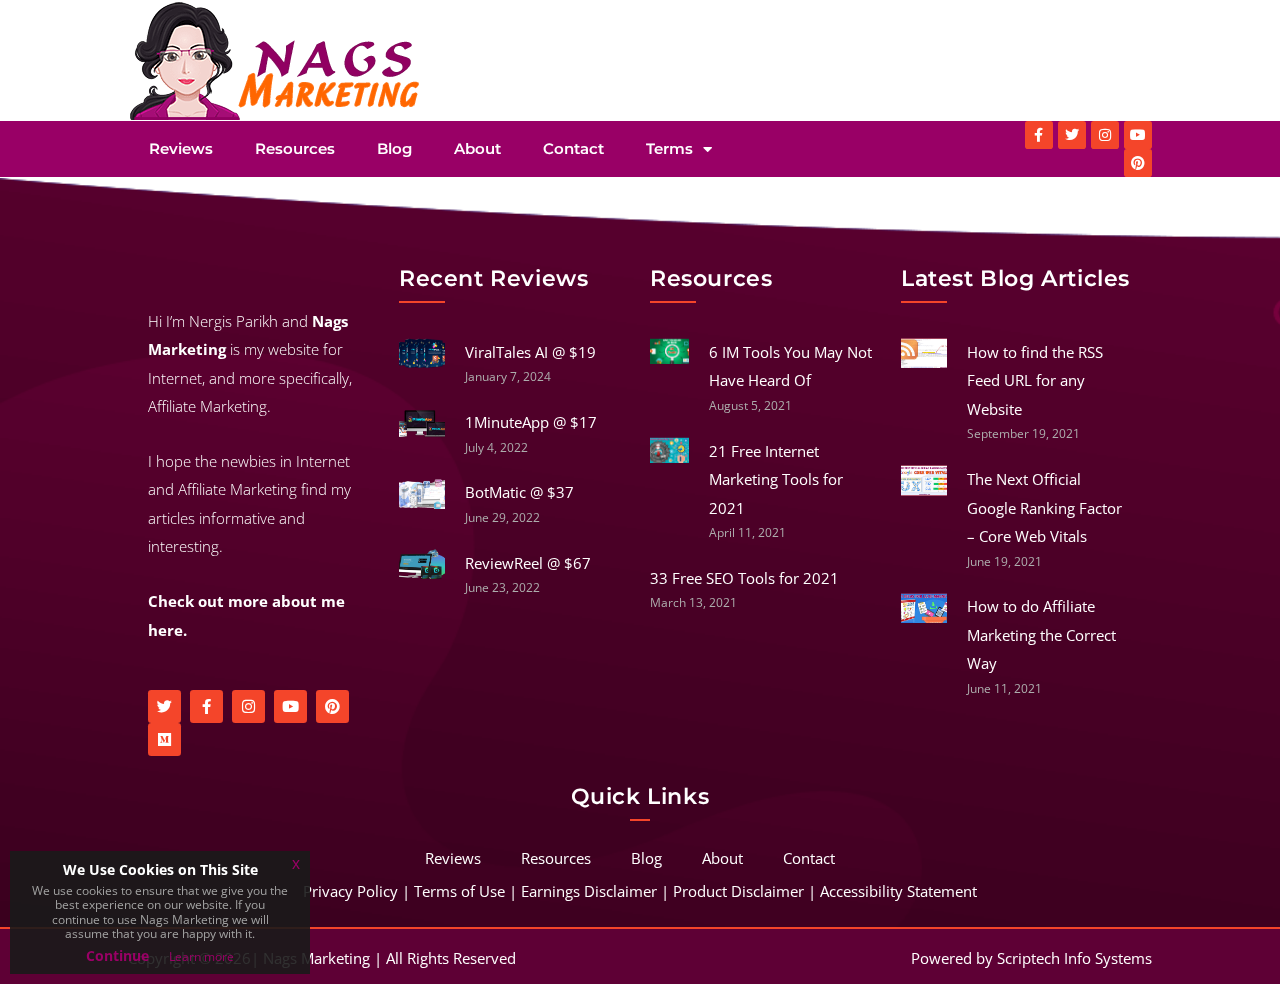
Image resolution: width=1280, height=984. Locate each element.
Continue (117, 955)
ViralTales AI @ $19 (530, 352)
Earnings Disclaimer (589, 891)
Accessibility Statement (898, 891)
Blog (394, 148)
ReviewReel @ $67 (528, 563)
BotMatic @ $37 (519, 492)
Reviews (181, 148)
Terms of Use (459, 891)
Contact (573, 148)
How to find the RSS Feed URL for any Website (1035, 380)
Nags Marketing (316, 958)
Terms (669, 148)
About (477, 148)
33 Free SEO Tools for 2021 (744, 578)
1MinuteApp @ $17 (531, 422)
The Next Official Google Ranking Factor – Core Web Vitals (1044, 507)
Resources (295, 148)
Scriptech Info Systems (1074, 958)
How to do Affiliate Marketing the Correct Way (1041, 634)
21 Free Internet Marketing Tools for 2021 (776, 479)
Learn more (201, 956)
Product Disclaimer (738, 891)
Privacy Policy (350, 891)
